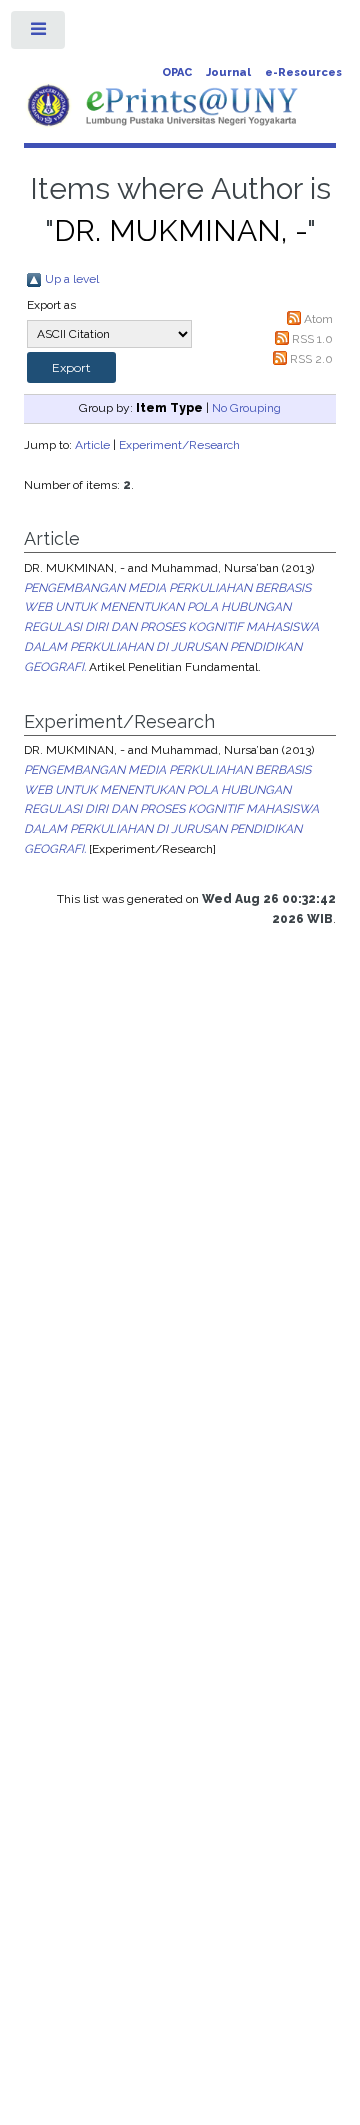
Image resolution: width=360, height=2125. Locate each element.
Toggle (39, 34)
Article (92, 445)
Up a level (72, 279)
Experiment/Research (179, 445)
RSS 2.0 (311, 359)
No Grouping (246, 408)
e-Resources (303, 72)
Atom (318, 319)
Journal (228, 72)
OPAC (177, 72)
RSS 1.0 (312, 339)
